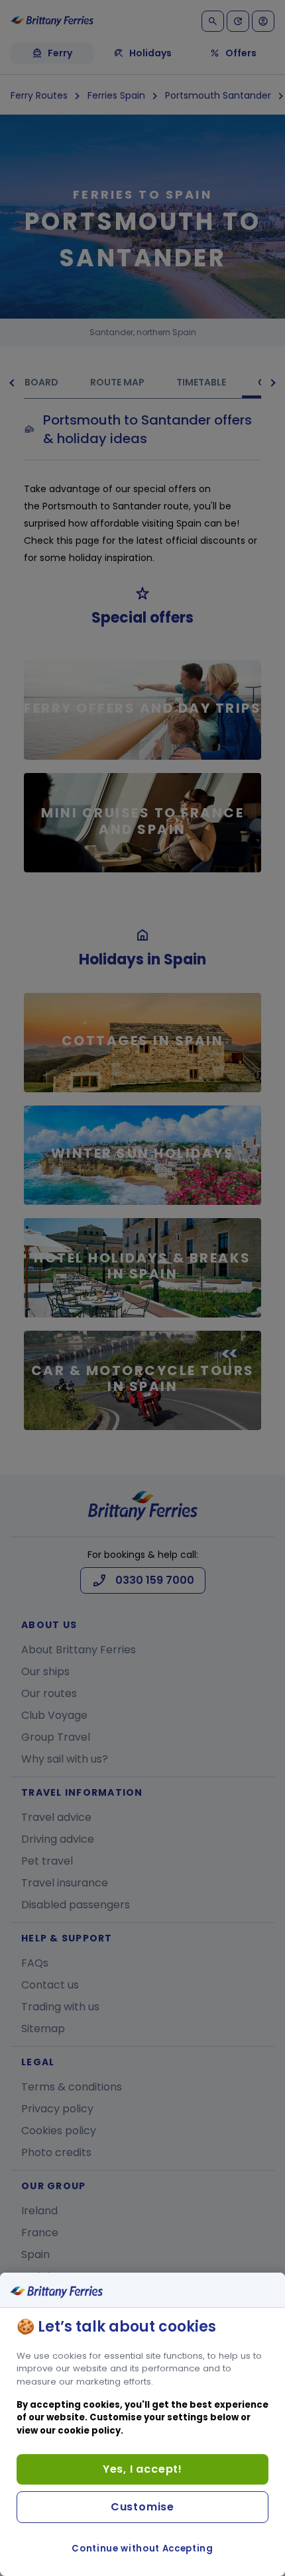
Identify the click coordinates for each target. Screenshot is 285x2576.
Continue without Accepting (142, 2549)
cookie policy (89, 2431)
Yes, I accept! (142, 2469)
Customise (142, 2507)
